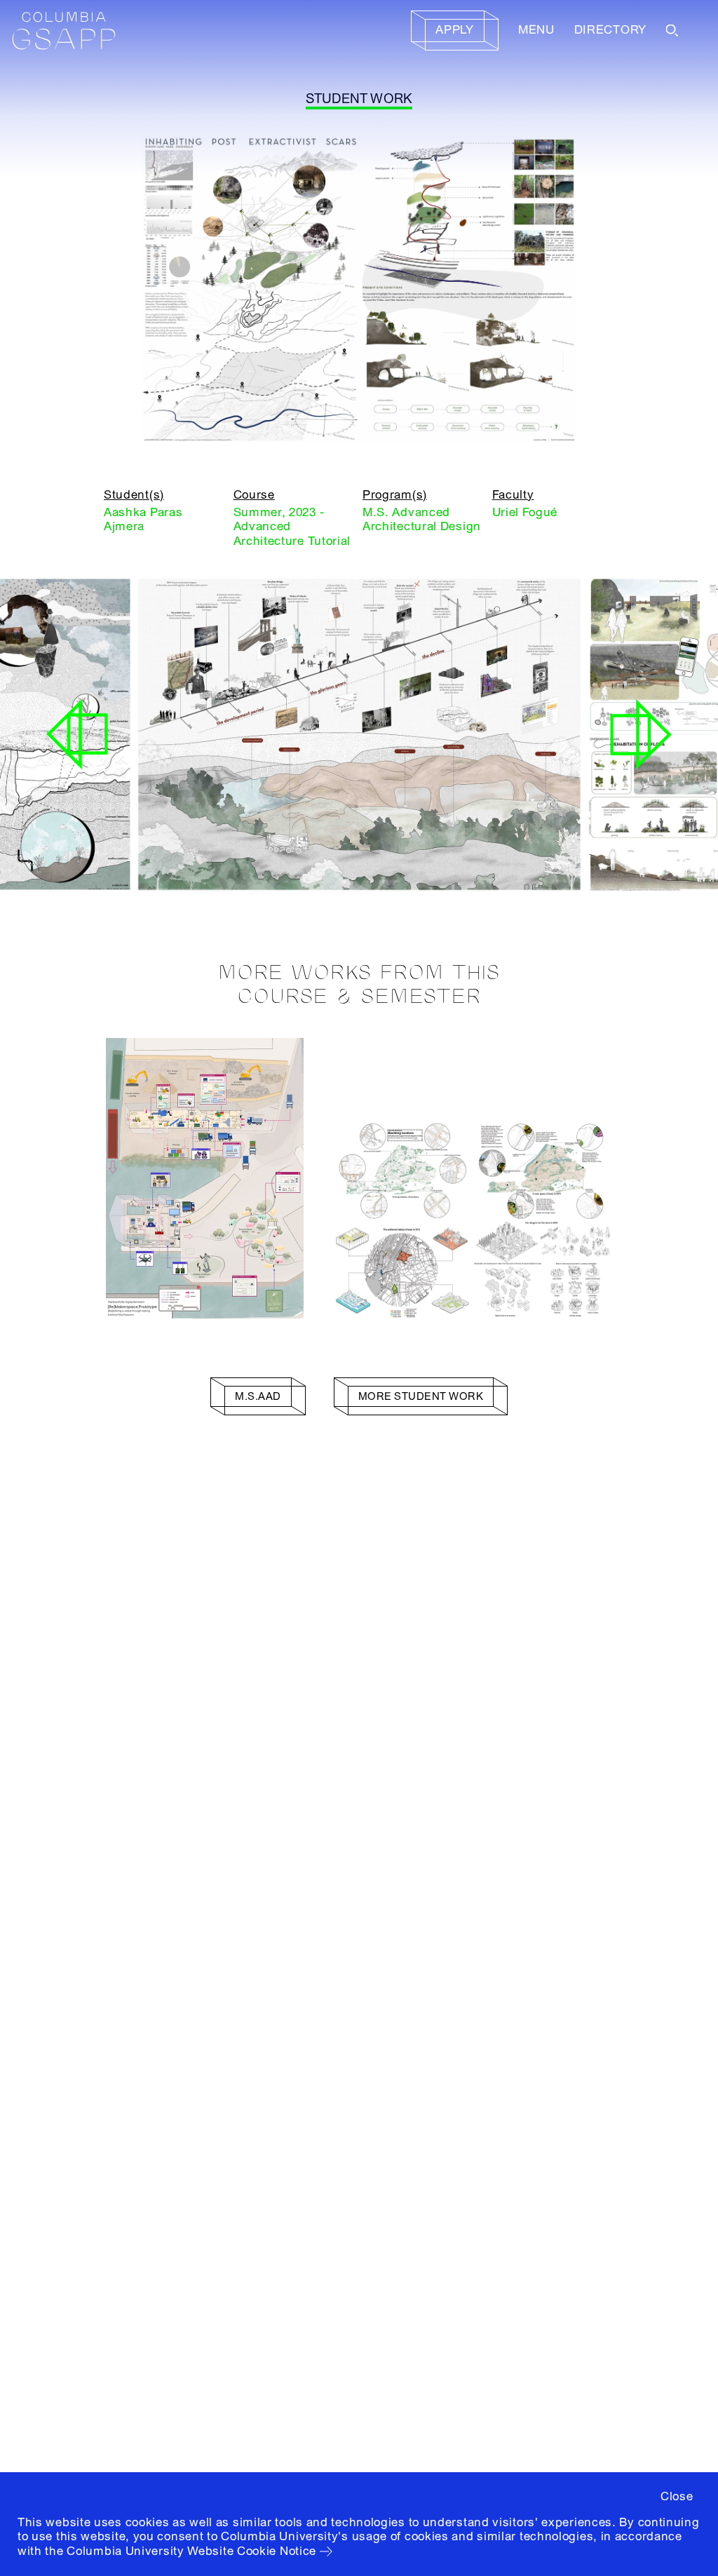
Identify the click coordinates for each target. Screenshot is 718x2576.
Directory (610, 30)
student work (359, 99)
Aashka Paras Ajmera (143, 519)
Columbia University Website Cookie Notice (191, 2551)
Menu (536, 30)
